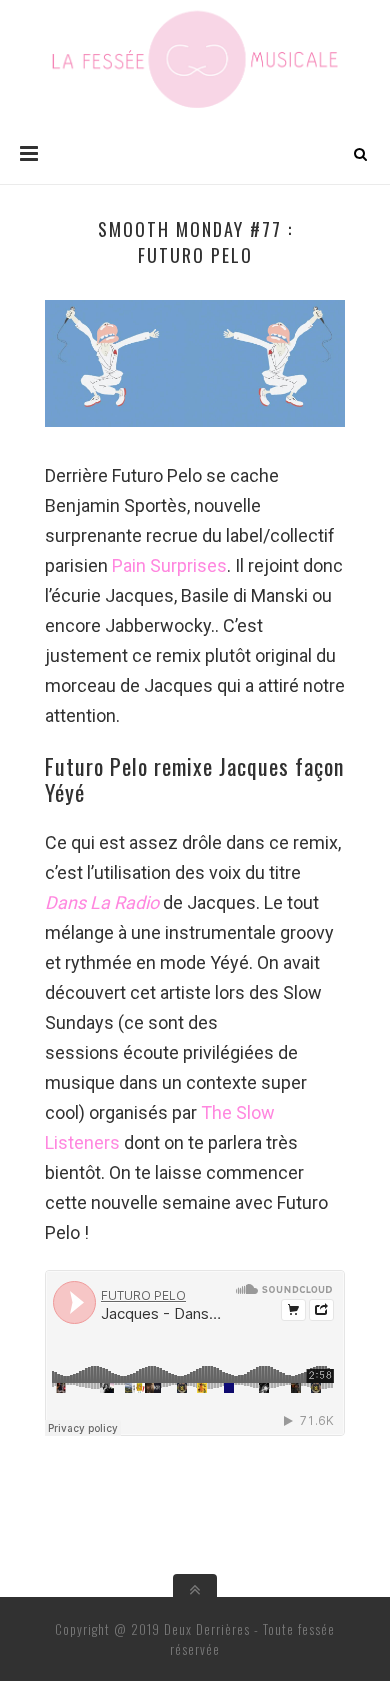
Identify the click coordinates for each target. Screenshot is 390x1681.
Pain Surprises (169, 565)
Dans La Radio (102, 902)
